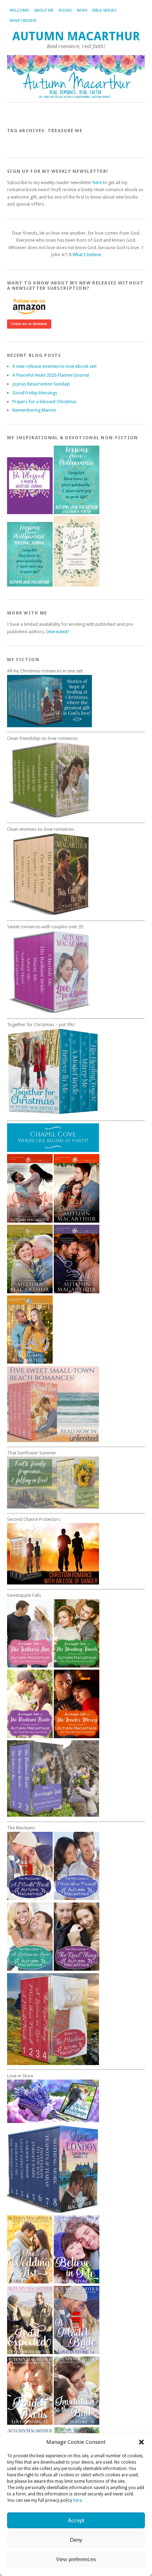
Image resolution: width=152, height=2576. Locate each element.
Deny (76, 2540)
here (77, 2500)
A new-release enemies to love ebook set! (54, 366)
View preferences (76, 2559)
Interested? (58, 632)
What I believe (23, 21)
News (82, 10)
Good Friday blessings (35, 393)
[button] (141, 2442)
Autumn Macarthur (76, 36)
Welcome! (19, 10)
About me (44, 10)
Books (65, 10)
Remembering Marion (34, 410)
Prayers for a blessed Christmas (45, 402)
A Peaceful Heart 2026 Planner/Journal (51, 375)
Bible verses (104, 10)
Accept (76, 2520)
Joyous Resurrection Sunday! (41, 384)
